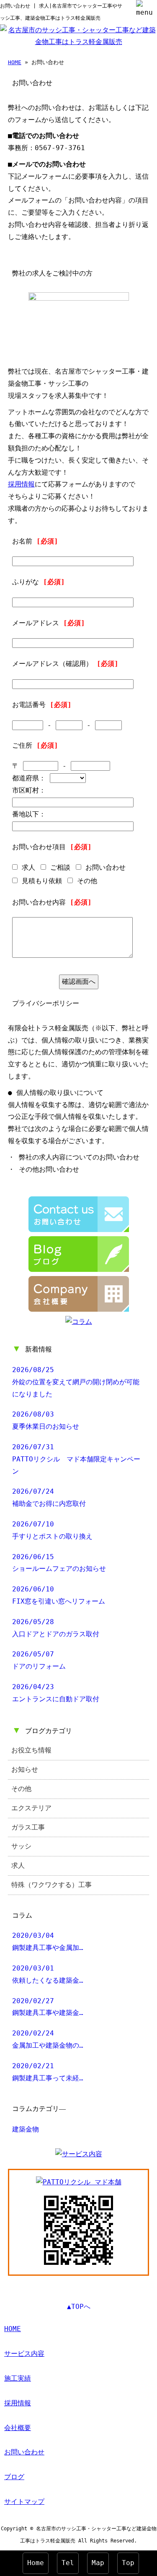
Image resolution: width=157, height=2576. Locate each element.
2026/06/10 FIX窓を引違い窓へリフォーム (59, 1595)
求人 (18, 1865)
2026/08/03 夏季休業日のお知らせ (46, 1420)
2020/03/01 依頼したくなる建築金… (48, 1974)
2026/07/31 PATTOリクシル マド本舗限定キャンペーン (76, 1459)
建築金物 (26, 2129)
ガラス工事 (28, 1827)
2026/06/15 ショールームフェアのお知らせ (59, 1563)
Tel (68, 2563)
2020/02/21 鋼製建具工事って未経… (48, 2072)
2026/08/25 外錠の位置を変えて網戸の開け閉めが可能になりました (76, 1382)
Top (128, 2563)
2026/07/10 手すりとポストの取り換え (52, 1530)
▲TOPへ (79, 2307)
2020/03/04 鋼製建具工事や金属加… (48, 1942)
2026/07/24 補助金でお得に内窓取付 (49, 1497)
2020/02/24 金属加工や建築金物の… (48, 2039)
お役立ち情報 (31, 1750)
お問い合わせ (24, 2452)
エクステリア (31, 1808)
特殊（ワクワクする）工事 (51, 1885)
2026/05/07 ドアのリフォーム (39, 1660)
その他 (21, 1789)
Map (98, 2563)
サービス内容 (24, 2354)
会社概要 (18, 2428)
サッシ (21, 1846)
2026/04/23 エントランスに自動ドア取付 (56, 1693)
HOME (15, 62)
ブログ (14, 2477)
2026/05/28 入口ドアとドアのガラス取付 (56, 1628)
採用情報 (21, 484)
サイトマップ (24, 2502)
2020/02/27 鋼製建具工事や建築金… (48, 2007)
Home (36, 2563)
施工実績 (18, 2378)
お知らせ (25, 1769)
